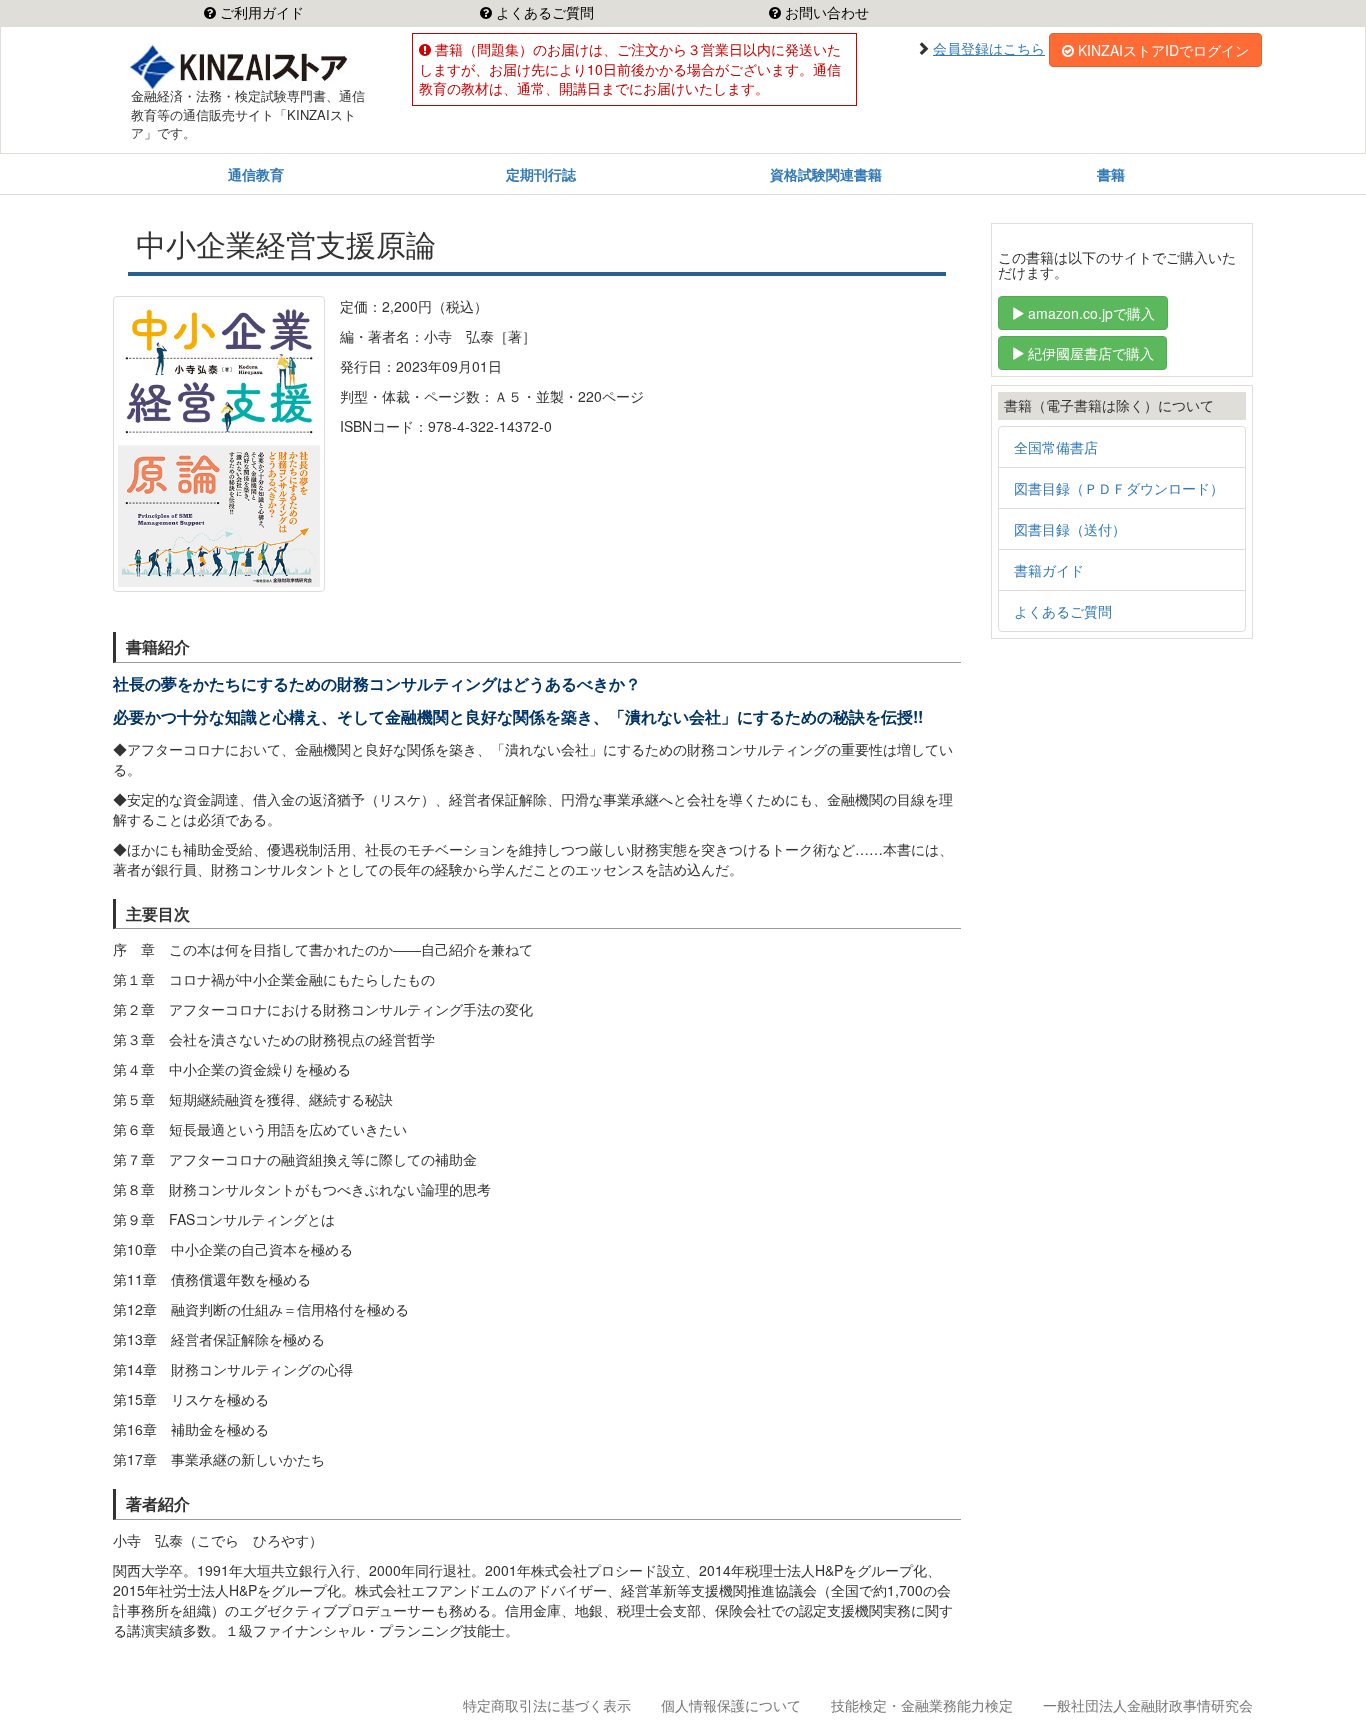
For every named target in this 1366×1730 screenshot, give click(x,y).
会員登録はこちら (989, 48)
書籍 (1111, 174)
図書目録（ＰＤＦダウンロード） (1119, 488)
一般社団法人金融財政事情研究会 (1148, 1705)
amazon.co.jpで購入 (1091, 313)
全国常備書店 (1056, 447)
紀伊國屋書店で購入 (1091, 353)
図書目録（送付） (1070, 529)
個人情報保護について (731, 1705)
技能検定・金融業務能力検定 (922, 1705)
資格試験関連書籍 (826, 174)
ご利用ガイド (260, 13)
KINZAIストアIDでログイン (1163, 50)
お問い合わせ (825, 13)
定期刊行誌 (541, 174)
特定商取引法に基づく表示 (547, 1705)
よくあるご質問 (543, 13)
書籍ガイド (1049, 570)
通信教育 (256, 174)
